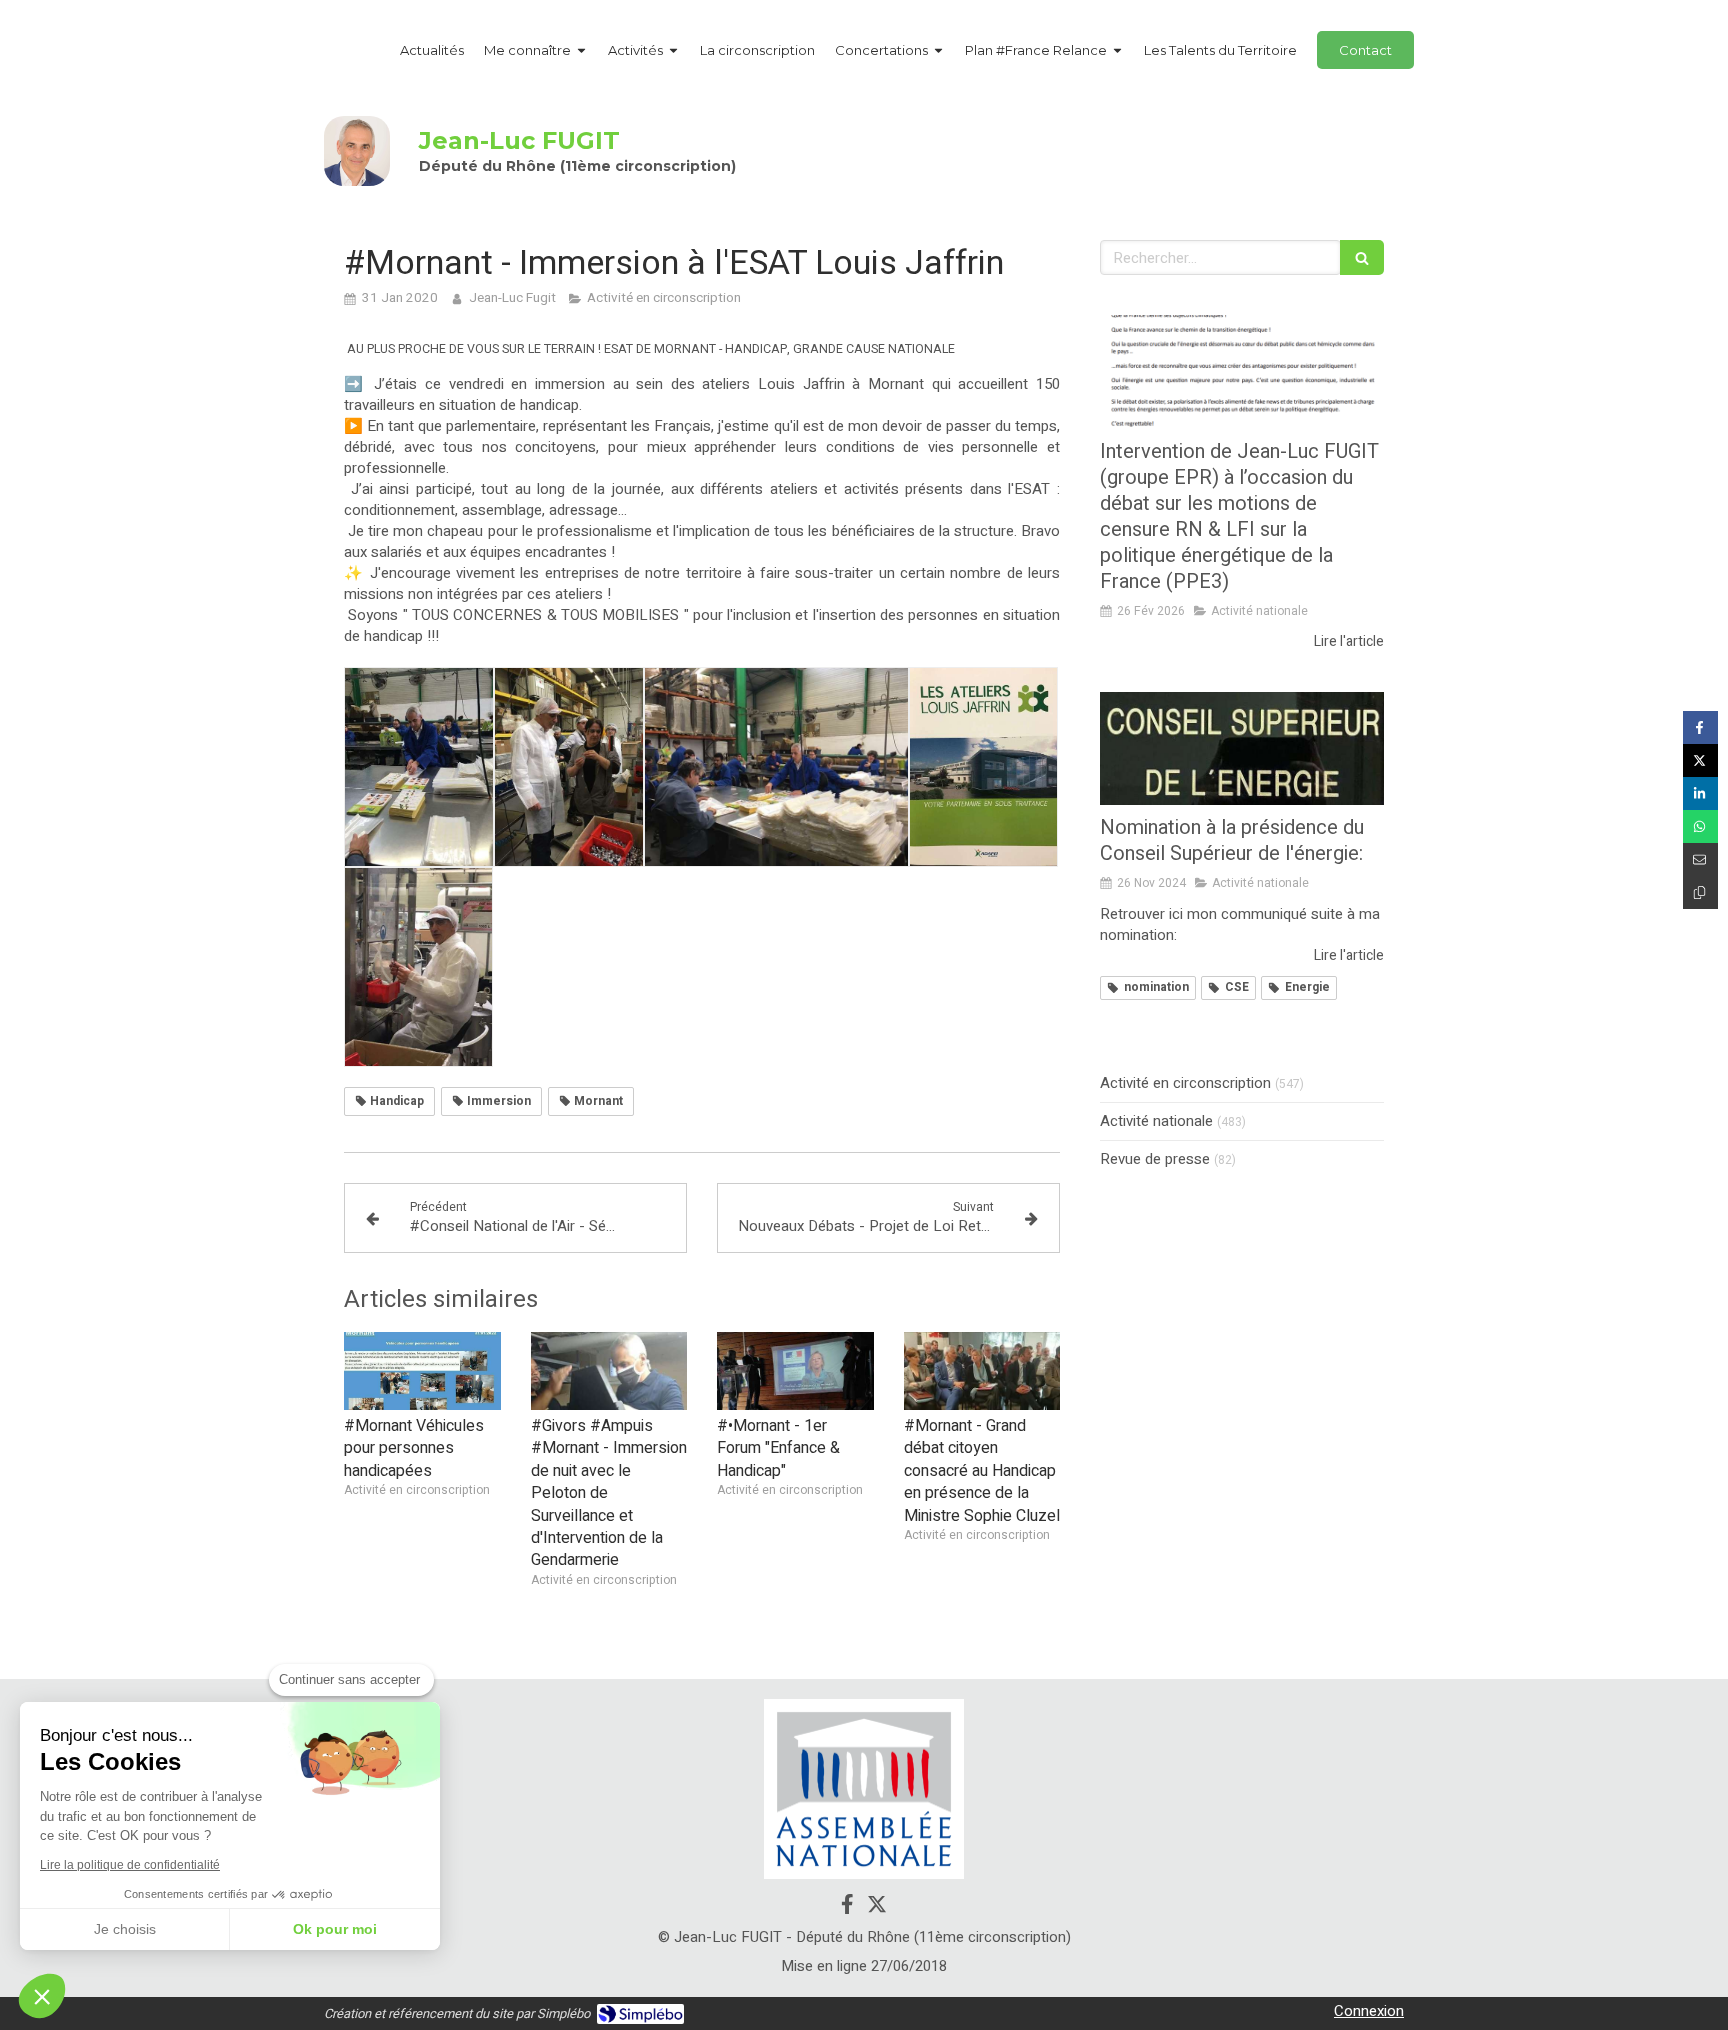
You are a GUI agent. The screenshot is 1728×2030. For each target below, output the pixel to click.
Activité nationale (1156, 1121)
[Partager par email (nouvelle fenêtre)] (1700, 859)
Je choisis (125, 1929)
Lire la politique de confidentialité (130, 1865)
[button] (42, 1996)
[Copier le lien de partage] (1700, 892)
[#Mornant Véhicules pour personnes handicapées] (422, 1371)
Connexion (1369, 2011)
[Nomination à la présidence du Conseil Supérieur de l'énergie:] (1242, 749)
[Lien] (864, 1789)
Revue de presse (1155, 1159)
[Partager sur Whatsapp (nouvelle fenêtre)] (1700, 826)
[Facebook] (847, 1908)
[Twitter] (877, 1908)
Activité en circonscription (1185, 1083)
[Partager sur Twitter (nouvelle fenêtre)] (1700, 760)
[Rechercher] (1362, 257)
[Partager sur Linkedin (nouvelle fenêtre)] (1700, 793)
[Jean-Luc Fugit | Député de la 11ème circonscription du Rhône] (357, 151)
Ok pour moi (335, 1929)
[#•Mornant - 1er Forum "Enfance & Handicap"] (795, 1371)
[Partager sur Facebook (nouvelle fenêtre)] (1700, 727)
